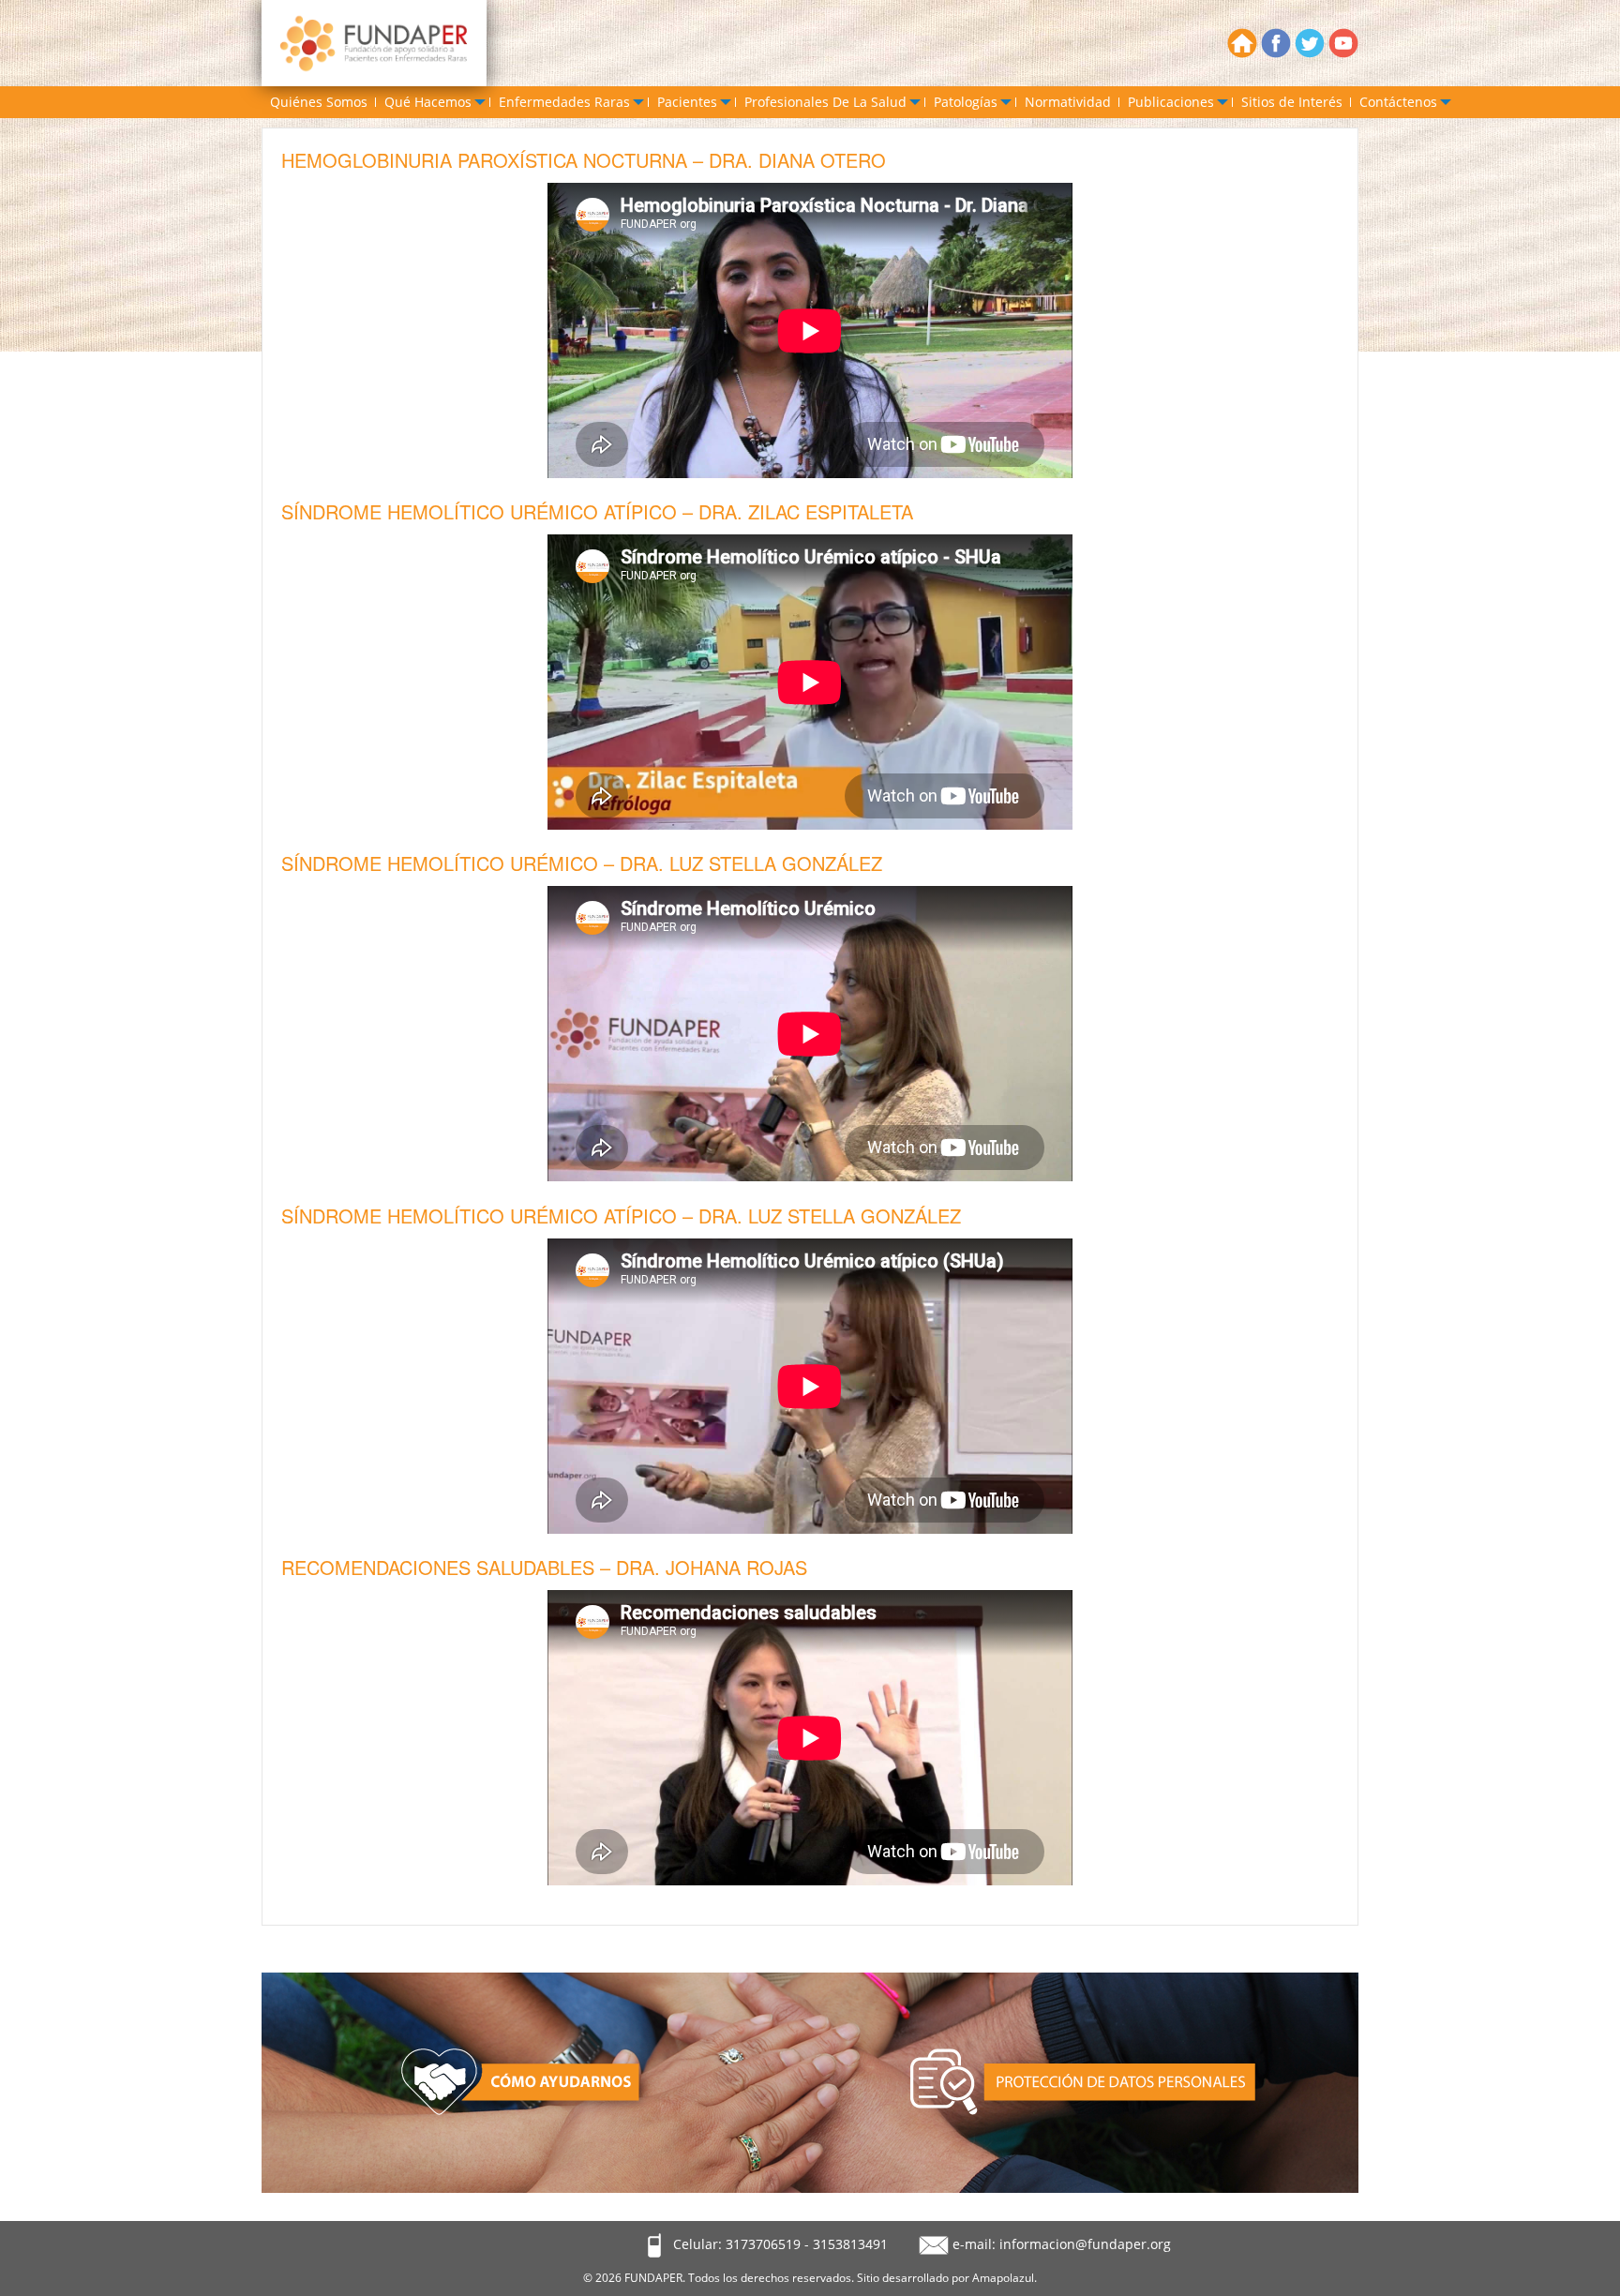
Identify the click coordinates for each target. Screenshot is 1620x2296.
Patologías (966, 102)
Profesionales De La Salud (825, 102)
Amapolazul (1003, 2278)
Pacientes (687, 102)
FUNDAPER (653, 2278)
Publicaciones (1171, 102)
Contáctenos (1398, 102)
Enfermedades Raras (564, 102)
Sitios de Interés (1292, 102)
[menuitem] (319, 102)
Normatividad (1068, 102)
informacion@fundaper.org (1085, 2244)
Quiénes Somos (319, 102)
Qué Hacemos (428, 102)
